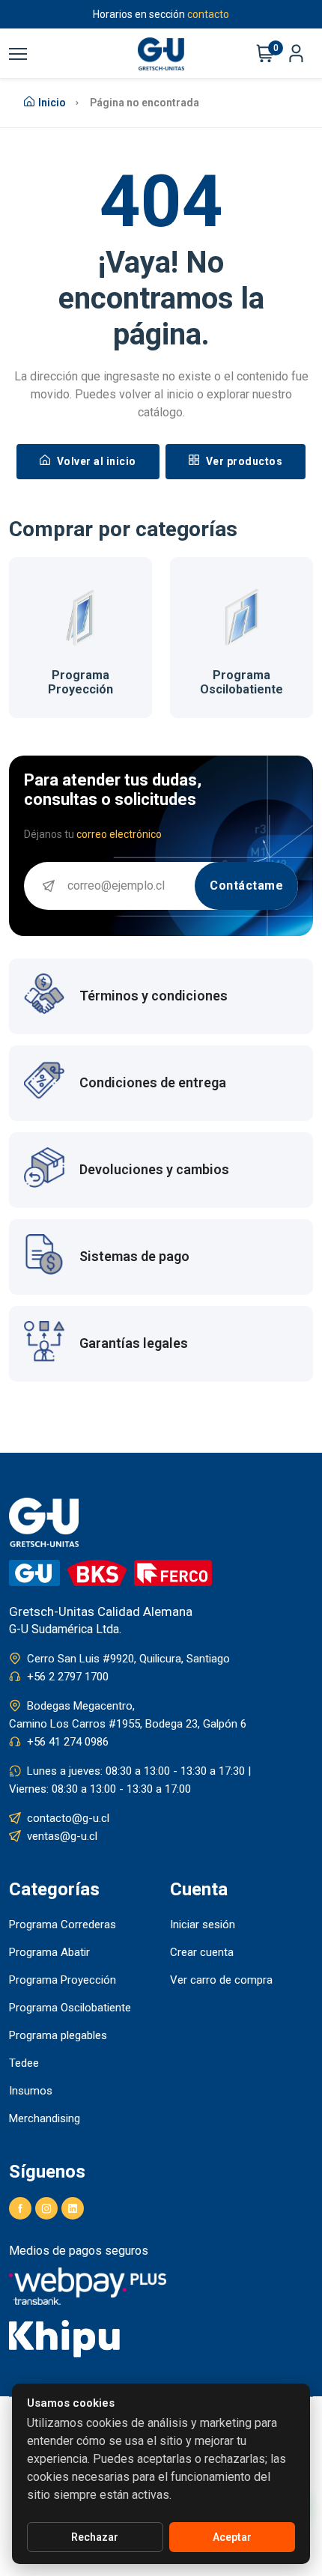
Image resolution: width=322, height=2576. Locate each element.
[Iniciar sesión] (296, 54)
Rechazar (95, 2537)
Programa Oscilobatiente (154, 682)
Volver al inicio (95, 461)
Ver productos (243, 461)
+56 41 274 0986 (68, 1742)
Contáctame (246, 885)
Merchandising (45, 2118)
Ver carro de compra (221, 1980)
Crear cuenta (202, 1952)
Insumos (31, 2091)
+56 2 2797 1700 (68, 1677)
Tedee (24, 2063)
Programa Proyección (63, 1980)
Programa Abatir (49, 1952)
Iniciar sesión (203, 1925)
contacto (208, 14)
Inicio (52, 103)
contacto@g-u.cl (68, 1818)
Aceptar (232, 2537)
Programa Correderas (63, 1925)
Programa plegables (58, 2035)
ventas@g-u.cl (62, 1836)
